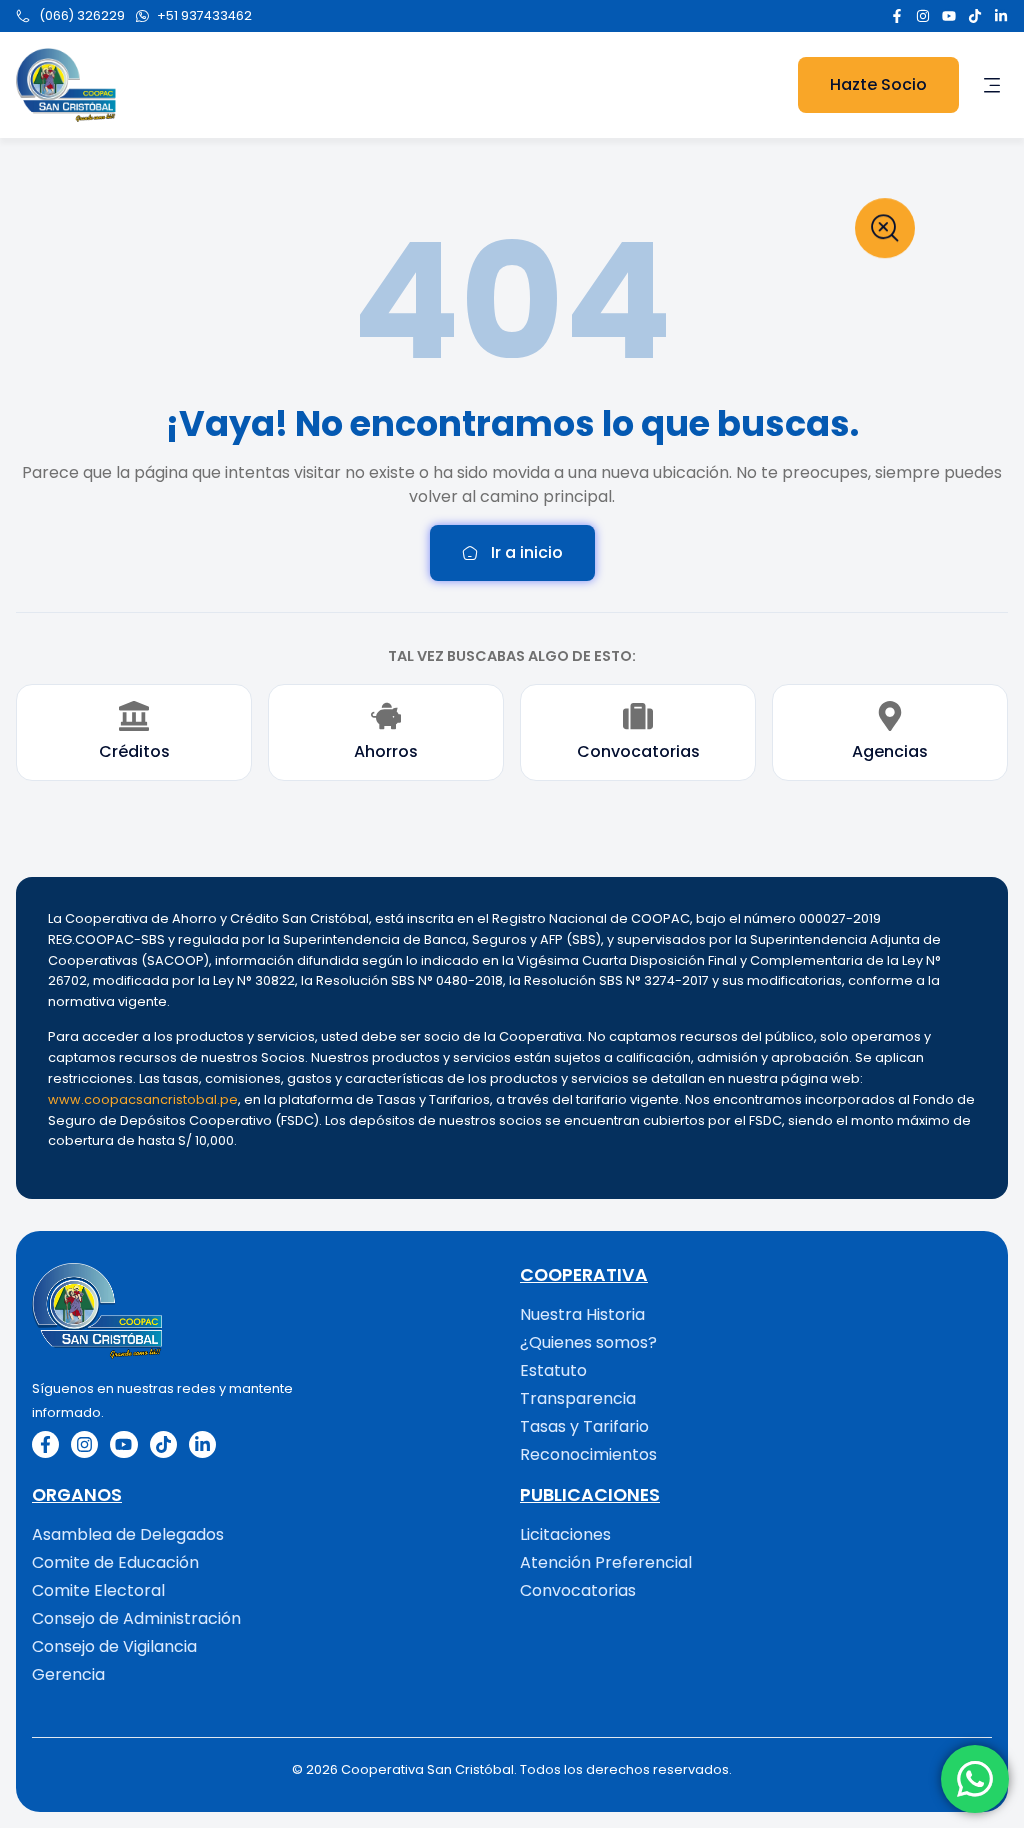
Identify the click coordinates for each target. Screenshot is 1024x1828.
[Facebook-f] (897, 16)
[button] (991, 84)
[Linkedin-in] (1001, 16)
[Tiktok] (975, 16)
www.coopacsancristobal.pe (143, 1099)
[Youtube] (949, 16)
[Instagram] (923, 16)
